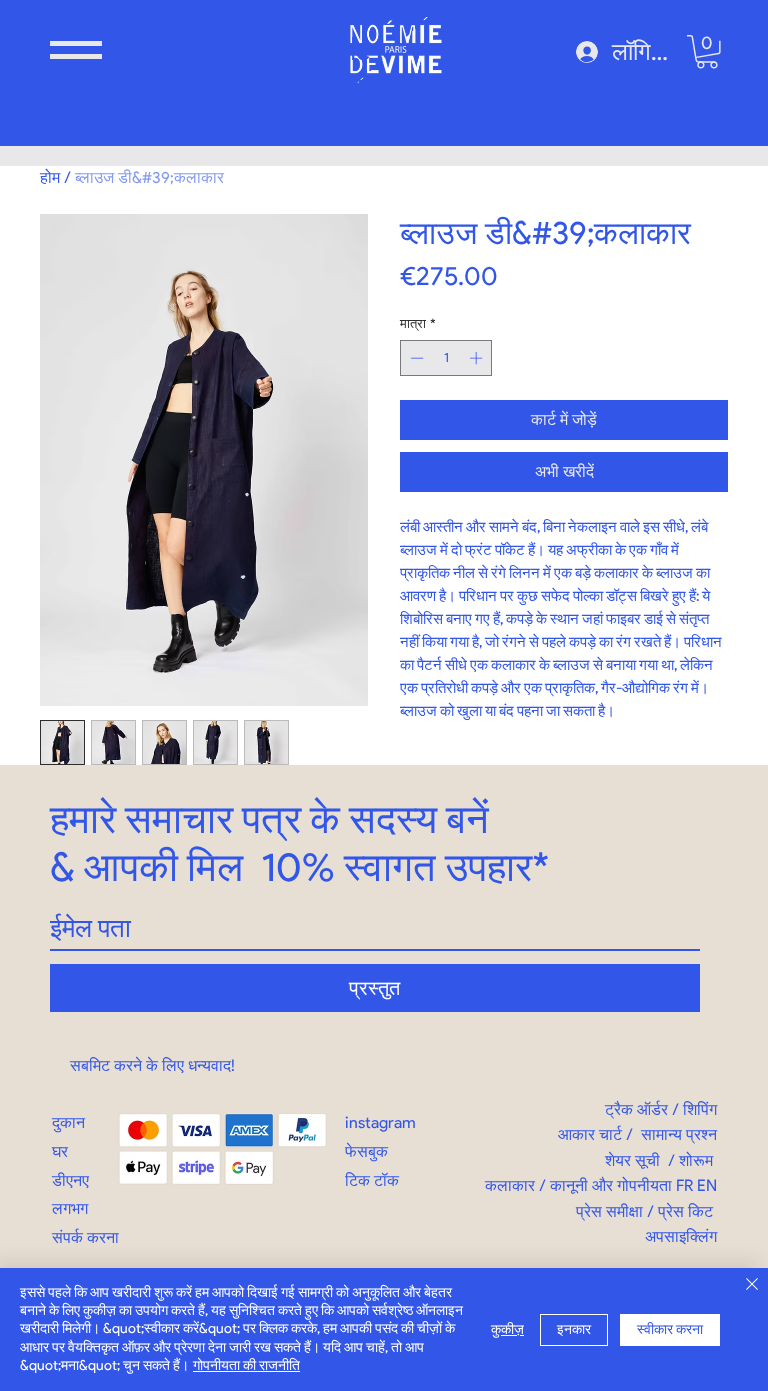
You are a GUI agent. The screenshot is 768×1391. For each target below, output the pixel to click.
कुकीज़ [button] (507, 1329)
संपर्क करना (85, 1237)
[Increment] (478, 358)
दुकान (68, 1122)
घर (60, 1151)
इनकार (574, 1329)
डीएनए (70, 1180)
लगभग (70, 1208)
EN (707, 1185)
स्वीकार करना (670, 1329)
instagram (380, 1122)
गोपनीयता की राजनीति (246, 1365)
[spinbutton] (446, 358)
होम (50, 177)
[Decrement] (415, 358)
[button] (76, 50)
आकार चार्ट (590, 1134)
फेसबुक (366, 1151)
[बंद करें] (752, 1285)
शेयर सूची (632, 1160)
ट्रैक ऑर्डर (636, 1109)
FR (684, 1185)
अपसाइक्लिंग (681, 1236)
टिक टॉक (372, 1180)
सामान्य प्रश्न (679, 1134)
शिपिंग (700, 1109)
